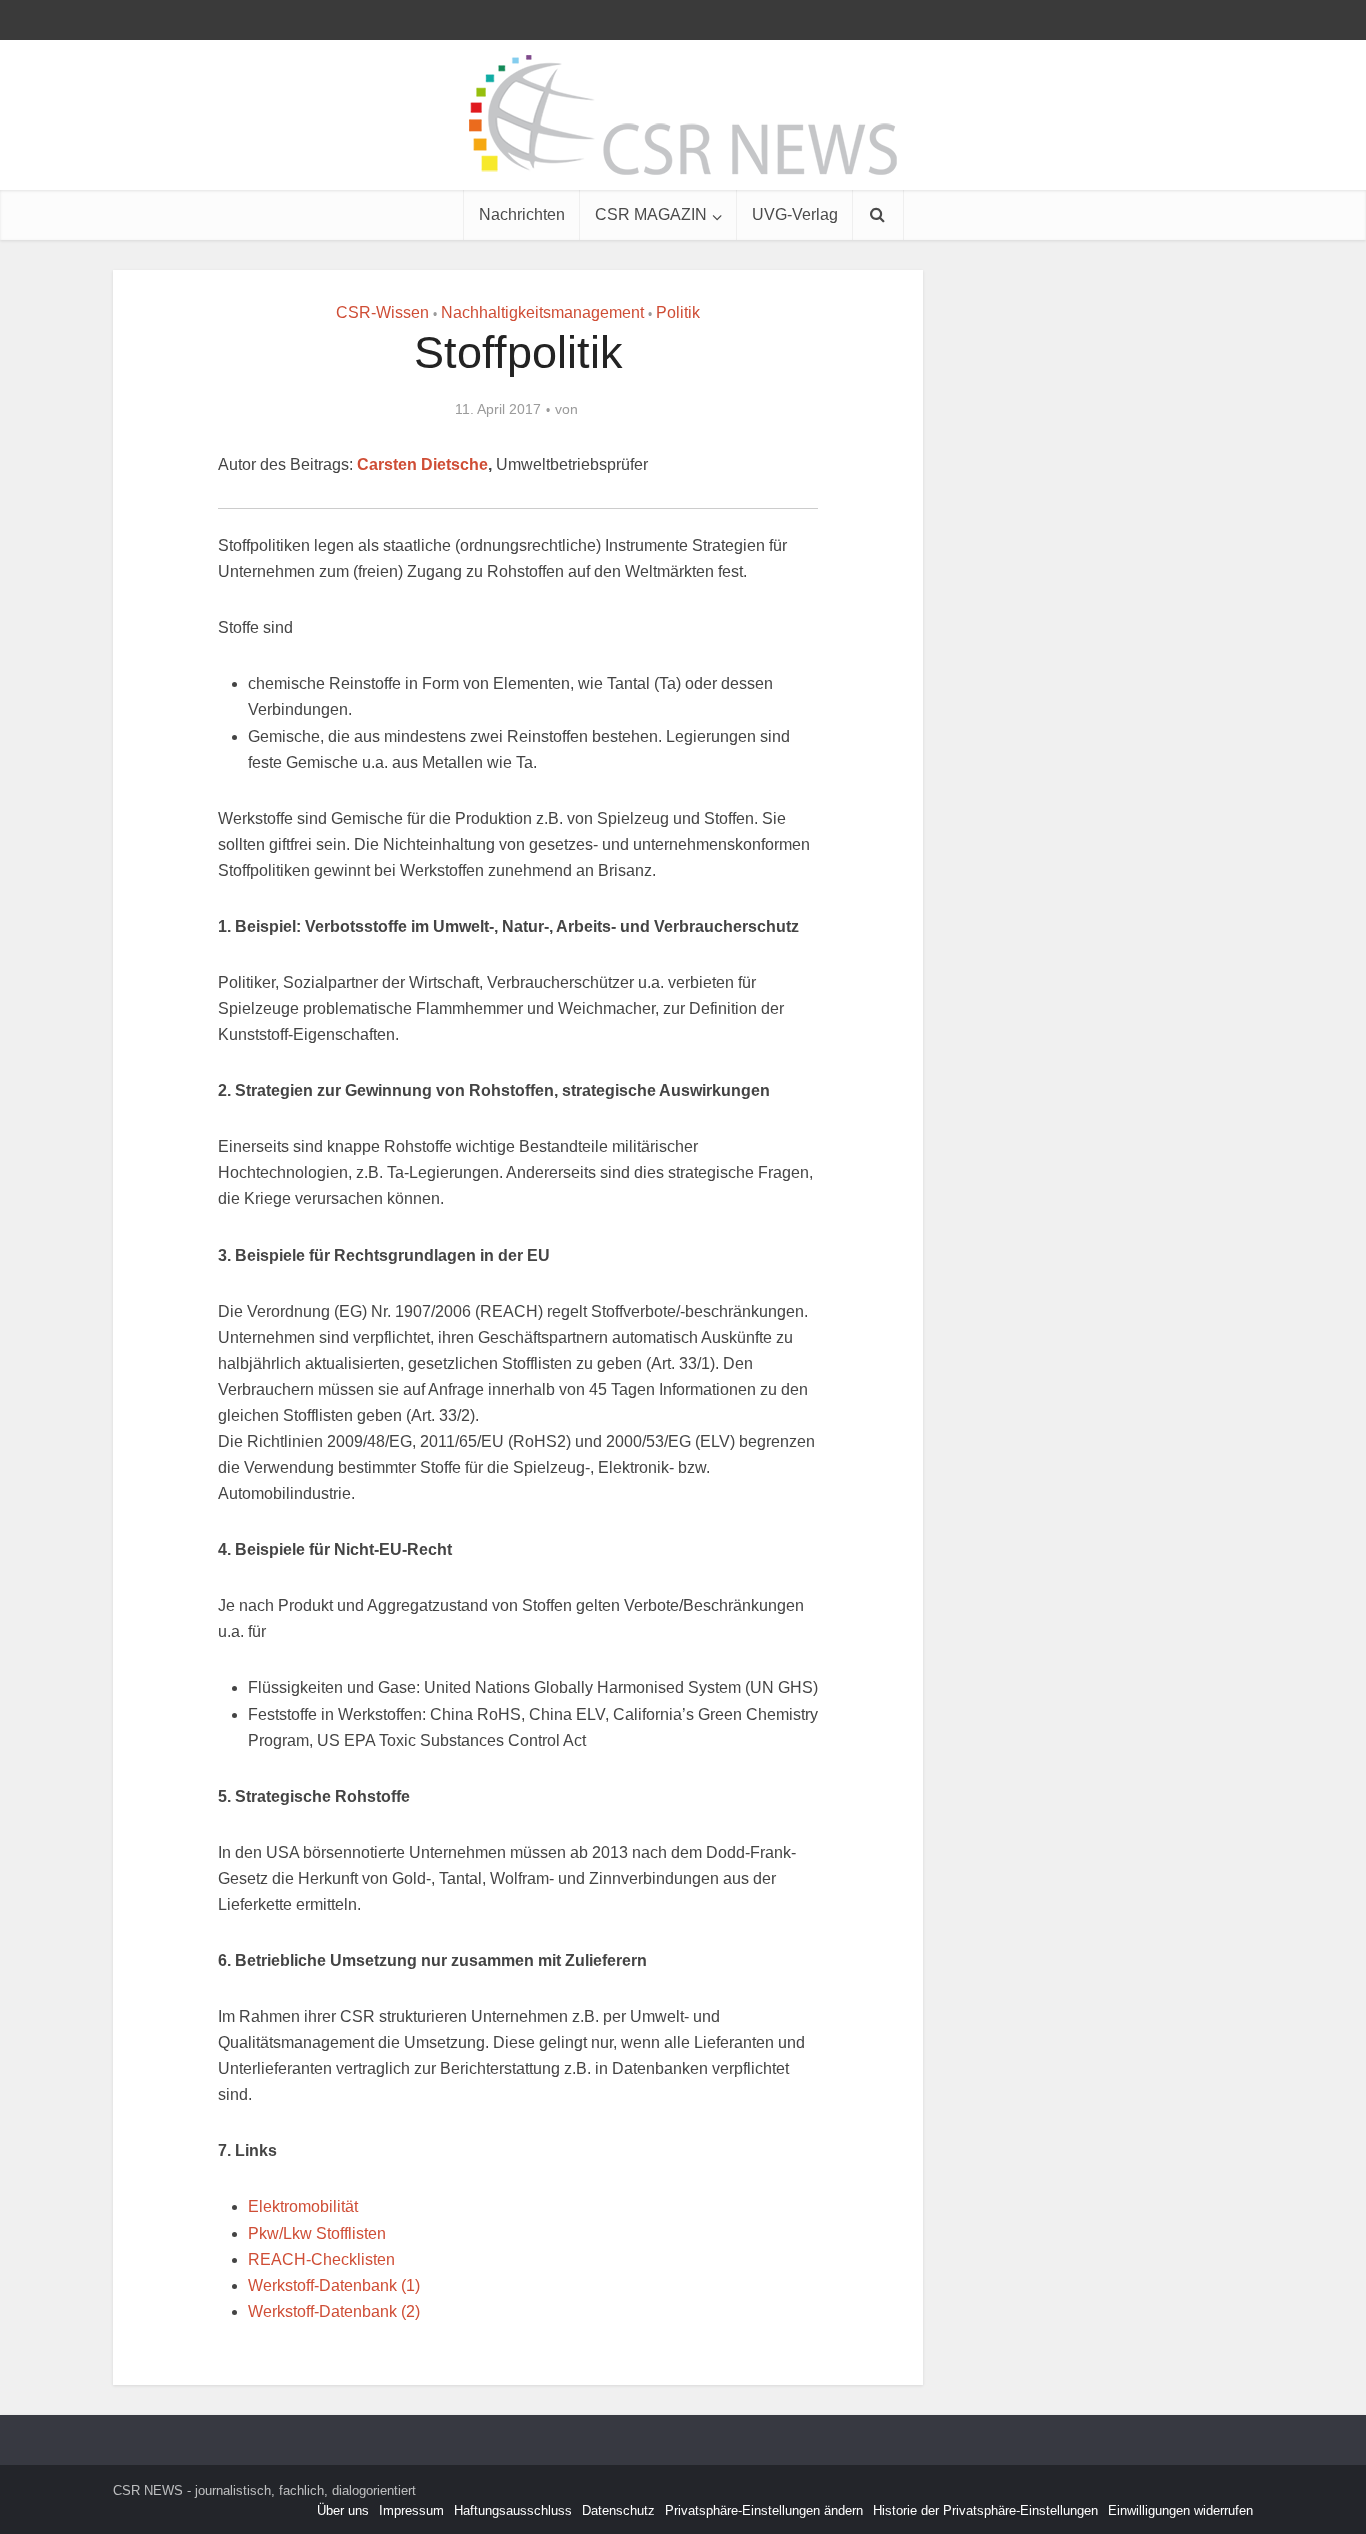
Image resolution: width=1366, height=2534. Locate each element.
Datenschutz (618, 2510)
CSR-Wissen (382, 312)
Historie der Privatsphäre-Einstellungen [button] (985, 2510)
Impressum (411, 2510)
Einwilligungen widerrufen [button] (1180, 2510)
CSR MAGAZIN (651, 214)
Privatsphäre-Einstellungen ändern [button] (764, 2510)
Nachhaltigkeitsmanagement (542, 312)
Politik (678, 312)
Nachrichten (522, 214)
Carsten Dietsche (422, 464)
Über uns (343, 2510)
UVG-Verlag (795, 214)
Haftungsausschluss (513, 2510)
